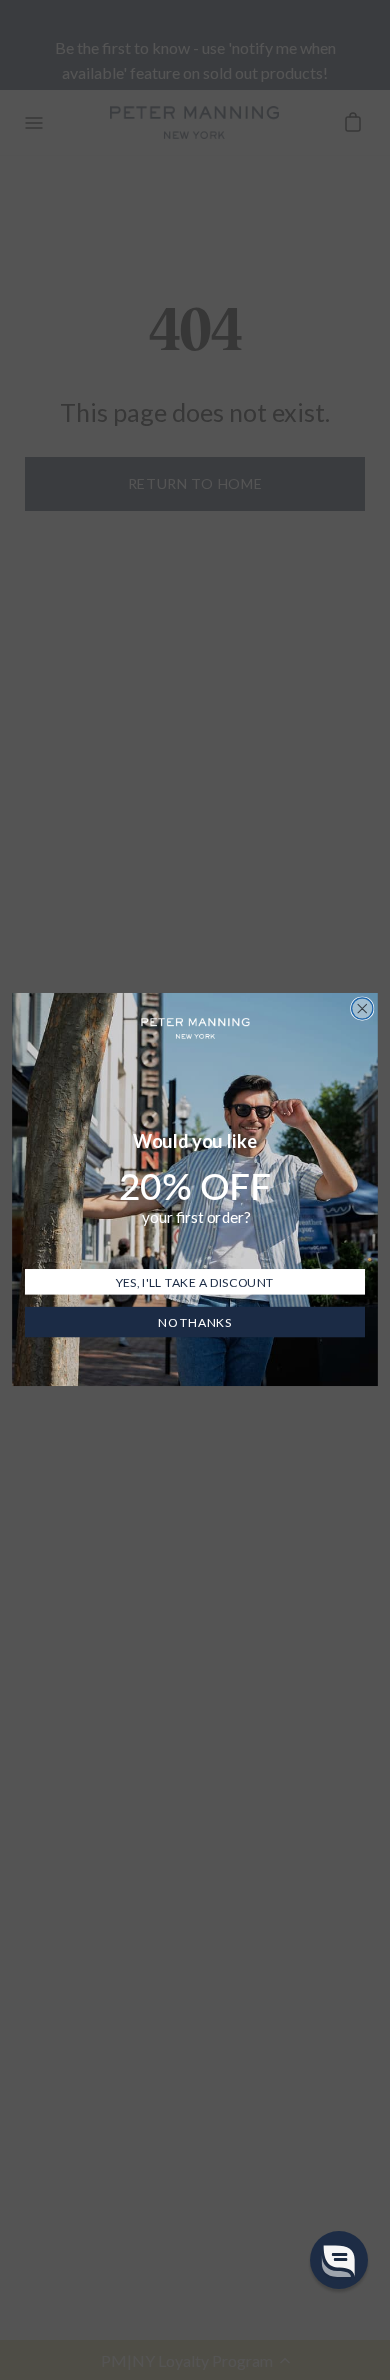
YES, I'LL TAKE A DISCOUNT (195, 1282)
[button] (339, 2260)
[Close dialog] (362, 1008)
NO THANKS (194, 1322)
